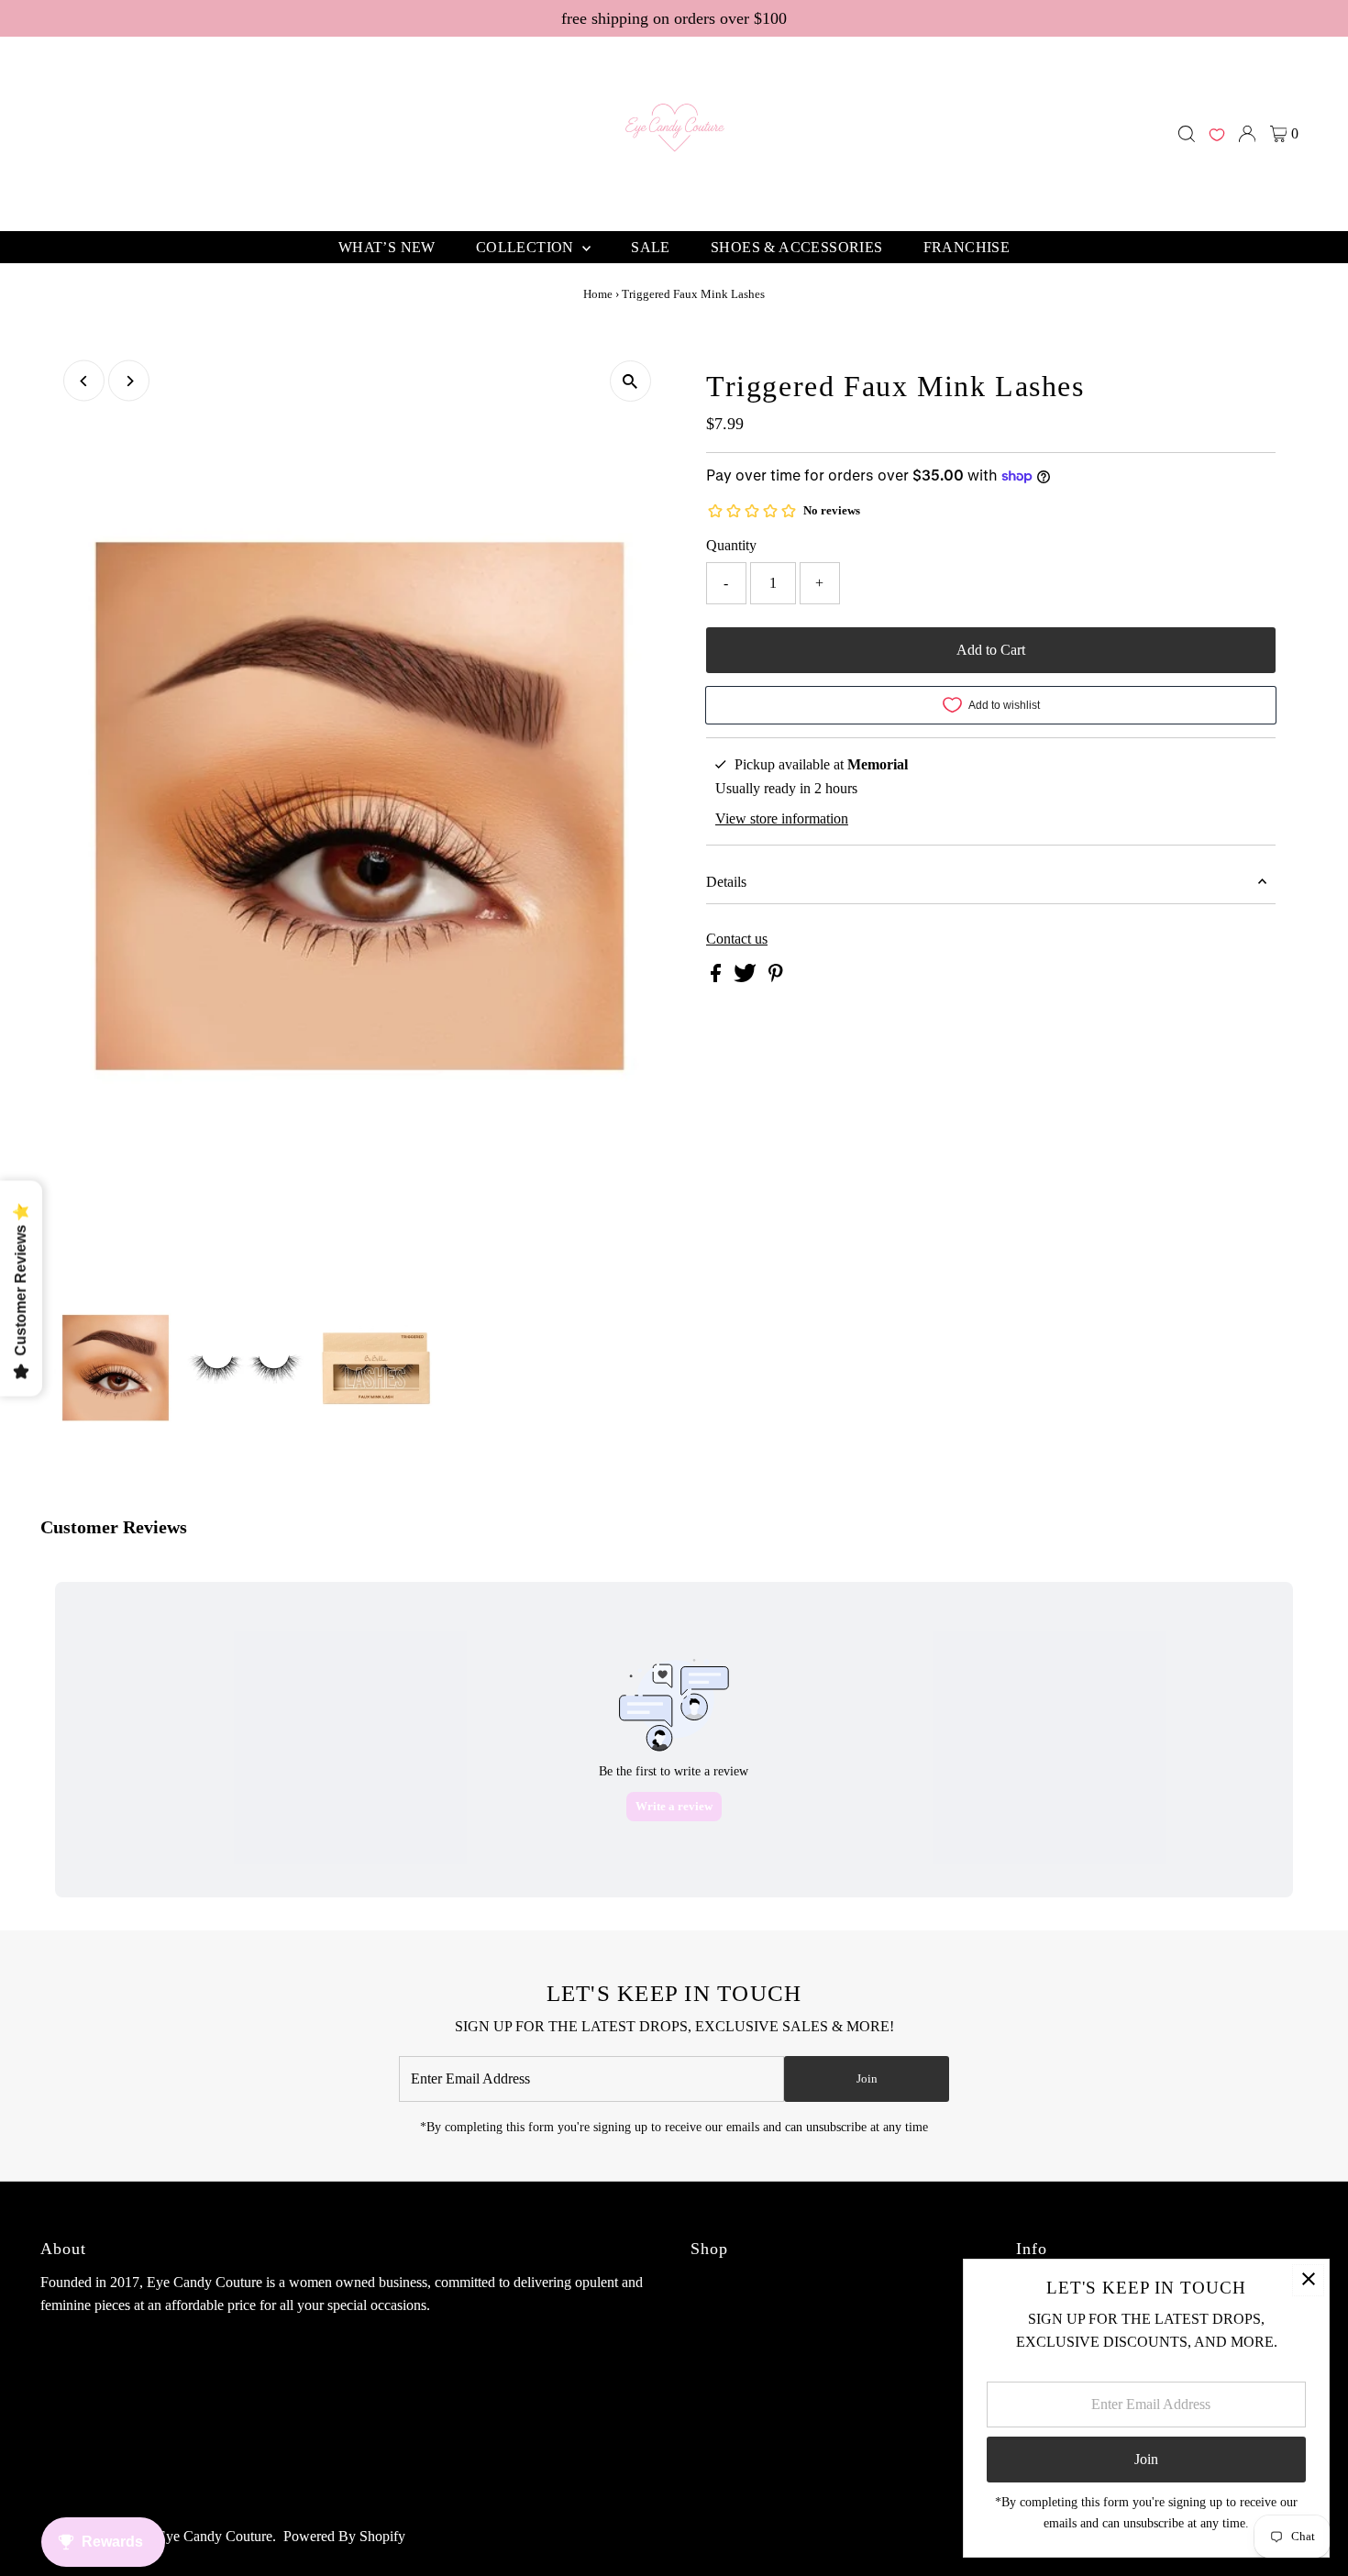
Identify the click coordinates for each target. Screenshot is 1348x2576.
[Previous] (84, 381)
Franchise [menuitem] (967, 247)
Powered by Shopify (344, 2536)
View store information (782, 818)
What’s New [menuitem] (387, 247)
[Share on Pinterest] (776, 977)
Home (598, 294)
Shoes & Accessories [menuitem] (797, 247)
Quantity (731, 545)
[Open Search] (1187, 134)
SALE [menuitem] (651, 247)
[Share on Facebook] (718, 977)
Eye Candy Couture (215, 2536)
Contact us (737, 939)
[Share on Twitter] (747, 977)
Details (726, 882)
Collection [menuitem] (527, 247)
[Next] (129, 381)
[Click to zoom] (630, 381)
